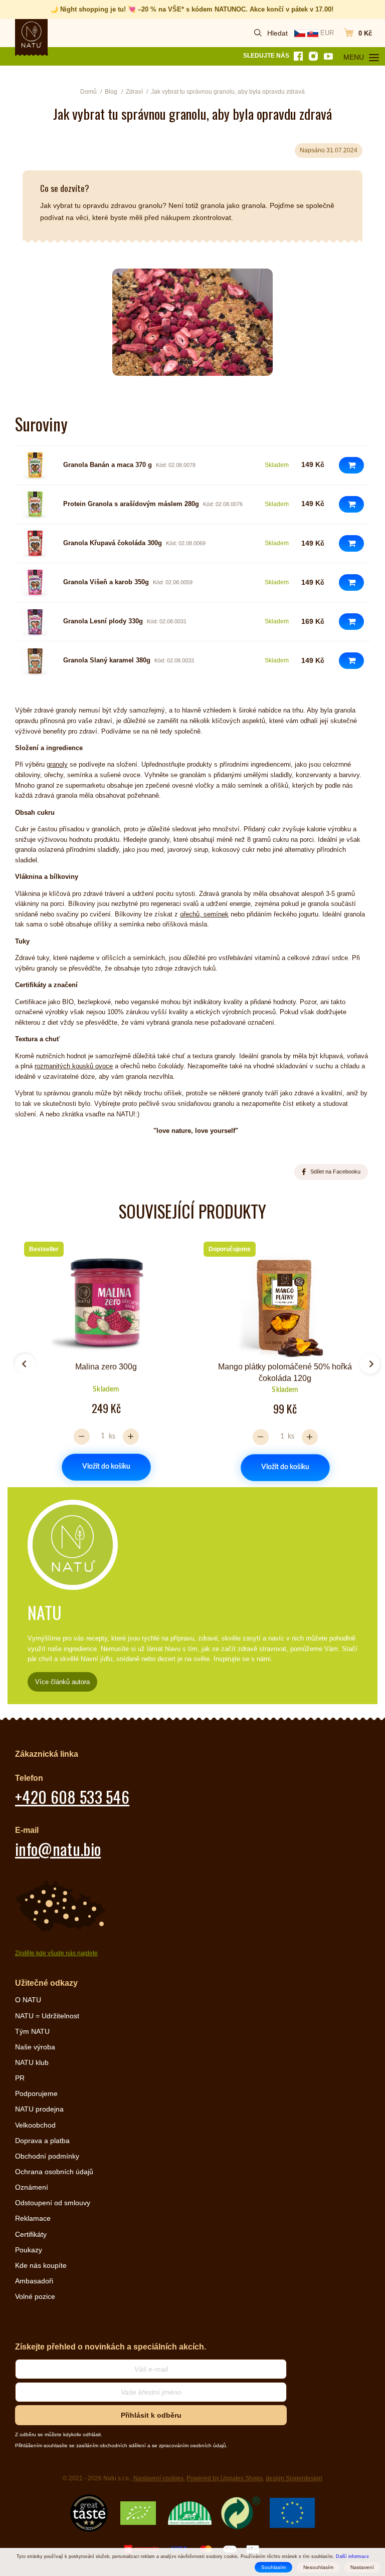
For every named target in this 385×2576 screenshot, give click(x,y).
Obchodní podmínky (47, 2156)
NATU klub (32, 2062)
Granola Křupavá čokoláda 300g (113, 543)
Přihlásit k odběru (151, 2415)
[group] (103, 1360)
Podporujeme (36, 2093)
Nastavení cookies (158, 2478)
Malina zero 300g (106, 1367)
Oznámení (32, 2187)
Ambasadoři (34, 2281)
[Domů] (32, 35)
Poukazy (29, 2250)
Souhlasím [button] (273, 2567)
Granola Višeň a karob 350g (106, 582)
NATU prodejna (39, 2109)
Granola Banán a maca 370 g (108, 465)
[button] (351, 465)
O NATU (28, 2000)
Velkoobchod (35, 2125)
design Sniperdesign (294, 2478)
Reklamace (33, 2218)
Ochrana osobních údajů (54, 2172)
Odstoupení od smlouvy (53, 2203)
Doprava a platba (42, 2141)
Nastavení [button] (362, 2567)
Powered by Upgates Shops (225, 2478)
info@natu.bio (58, 1849)
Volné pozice (35, 2296)
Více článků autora (62, 1682)
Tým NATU (32, 2031)
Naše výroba (35, 2047)
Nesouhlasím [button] (318, 2567)
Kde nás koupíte (41, 2265)
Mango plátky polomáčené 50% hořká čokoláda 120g (285, 1372)
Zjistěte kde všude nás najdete (56, 1953)
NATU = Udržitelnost (47, 2016)
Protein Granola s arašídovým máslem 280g (131, 504)
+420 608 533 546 (72, 1797)
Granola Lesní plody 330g (103, 621)
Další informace (352, 2556)
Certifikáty (31, 2234)
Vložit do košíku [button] (106, 1467)
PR (20, 2078)
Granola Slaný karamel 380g (107, 660)
